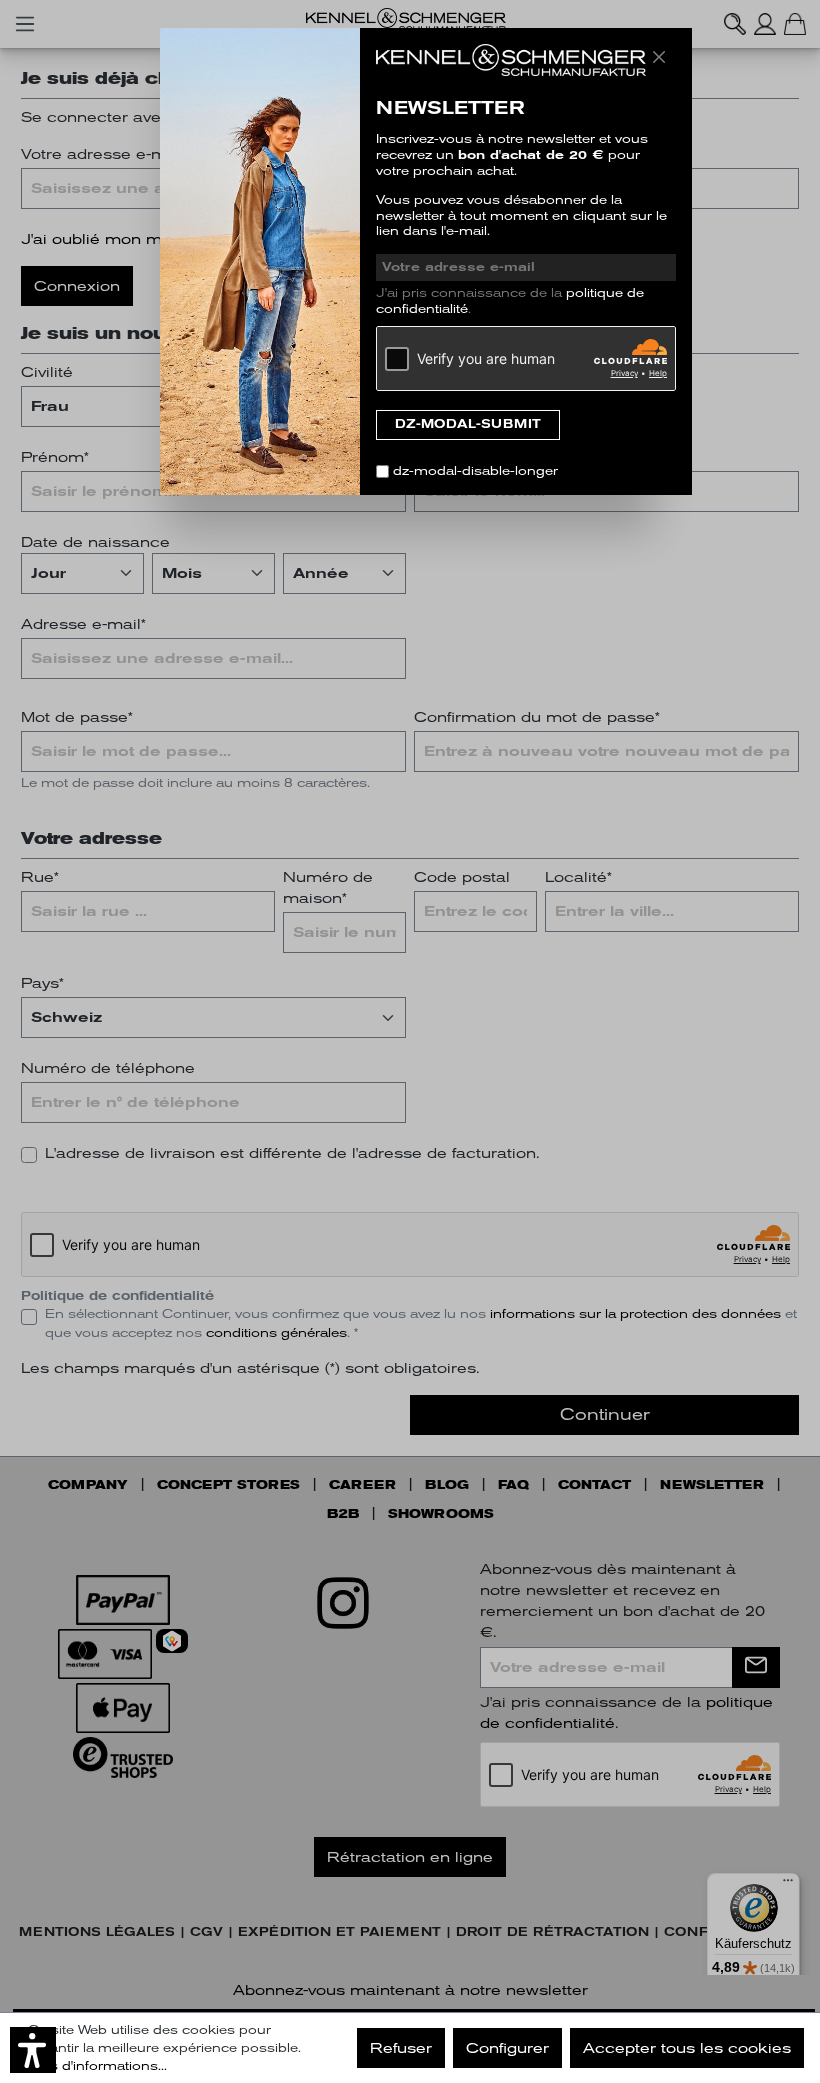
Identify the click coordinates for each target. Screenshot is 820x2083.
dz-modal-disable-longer (475, 471)
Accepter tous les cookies (687, 2048)
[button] (33, 2050)
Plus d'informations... (97, 2066)
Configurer (507, 2048)
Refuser (401, 2048)
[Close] (659, 57)
